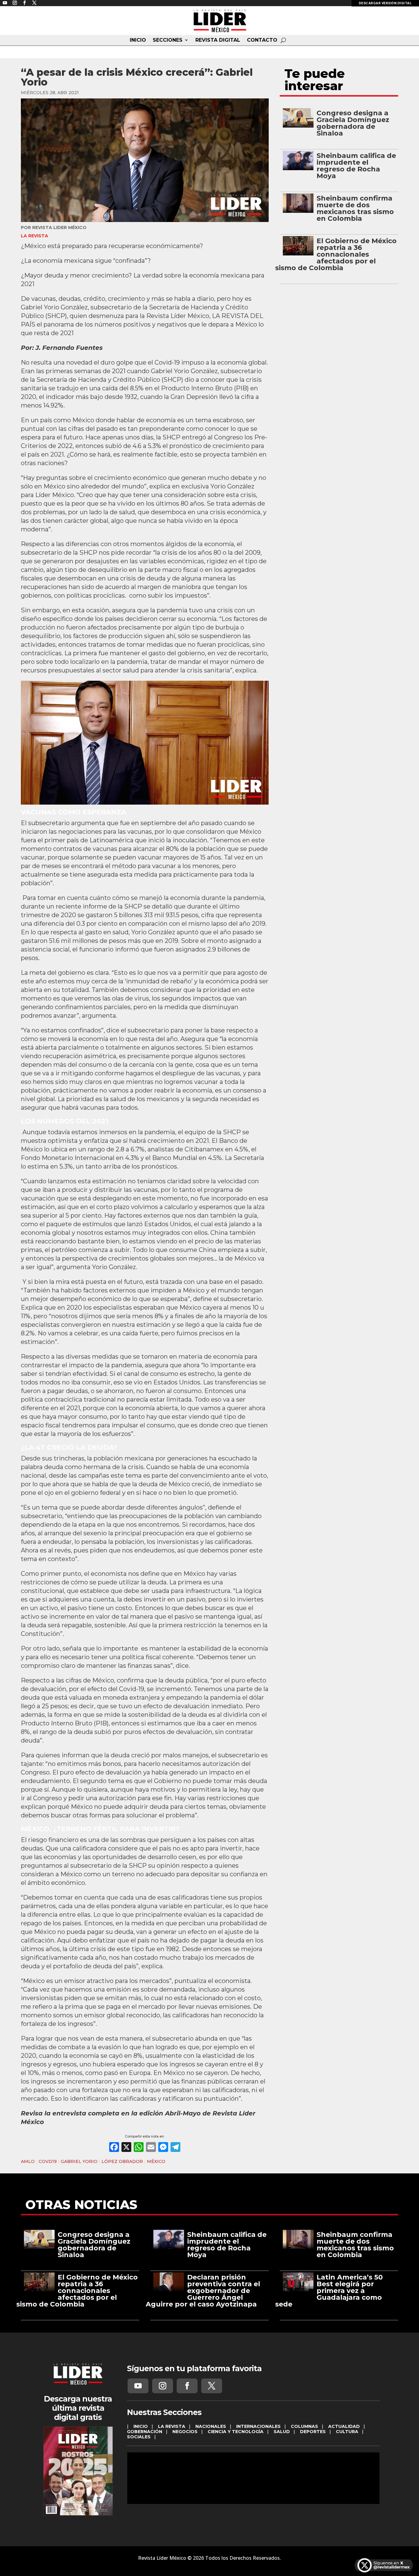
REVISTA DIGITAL (218, 40)
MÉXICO (156, 2161)
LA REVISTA (35, 236)
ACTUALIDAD (344, 2426)
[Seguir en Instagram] (163, 2386)
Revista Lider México (59, 228)
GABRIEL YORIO (79, 2161)
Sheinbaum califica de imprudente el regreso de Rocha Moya (356, 166)
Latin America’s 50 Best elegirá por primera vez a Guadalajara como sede (329, 2291)
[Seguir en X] (212, 2386)
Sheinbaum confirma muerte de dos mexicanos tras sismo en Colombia (355, 208)
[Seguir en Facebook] (187, 2386)
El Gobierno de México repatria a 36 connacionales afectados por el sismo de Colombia (336, 254)
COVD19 (48, 2161)
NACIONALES (211, 2426)
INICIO (138, 40)
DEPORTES (313, 2432)
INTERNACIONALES (258, 2426)
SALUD (282, 2432)
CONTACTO (262, 40)
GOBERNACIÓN (145, 2432)
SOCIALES (139, 2437)
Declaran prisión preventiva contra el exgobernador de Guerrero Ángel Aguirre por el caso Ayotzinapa (203, 2291)
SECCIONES (168, 40)
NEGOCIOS (185, 2432)
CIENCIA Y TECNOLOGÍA (236, 2432)
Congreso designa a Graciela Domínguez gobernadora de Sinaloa (353, 123)
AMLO (28, 2161)
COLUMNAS (304, 2426)
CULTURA (347, 2432)
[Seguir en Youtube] (138, 2386)
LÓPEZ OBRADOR (122, 2161)
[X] (126, 2148)
